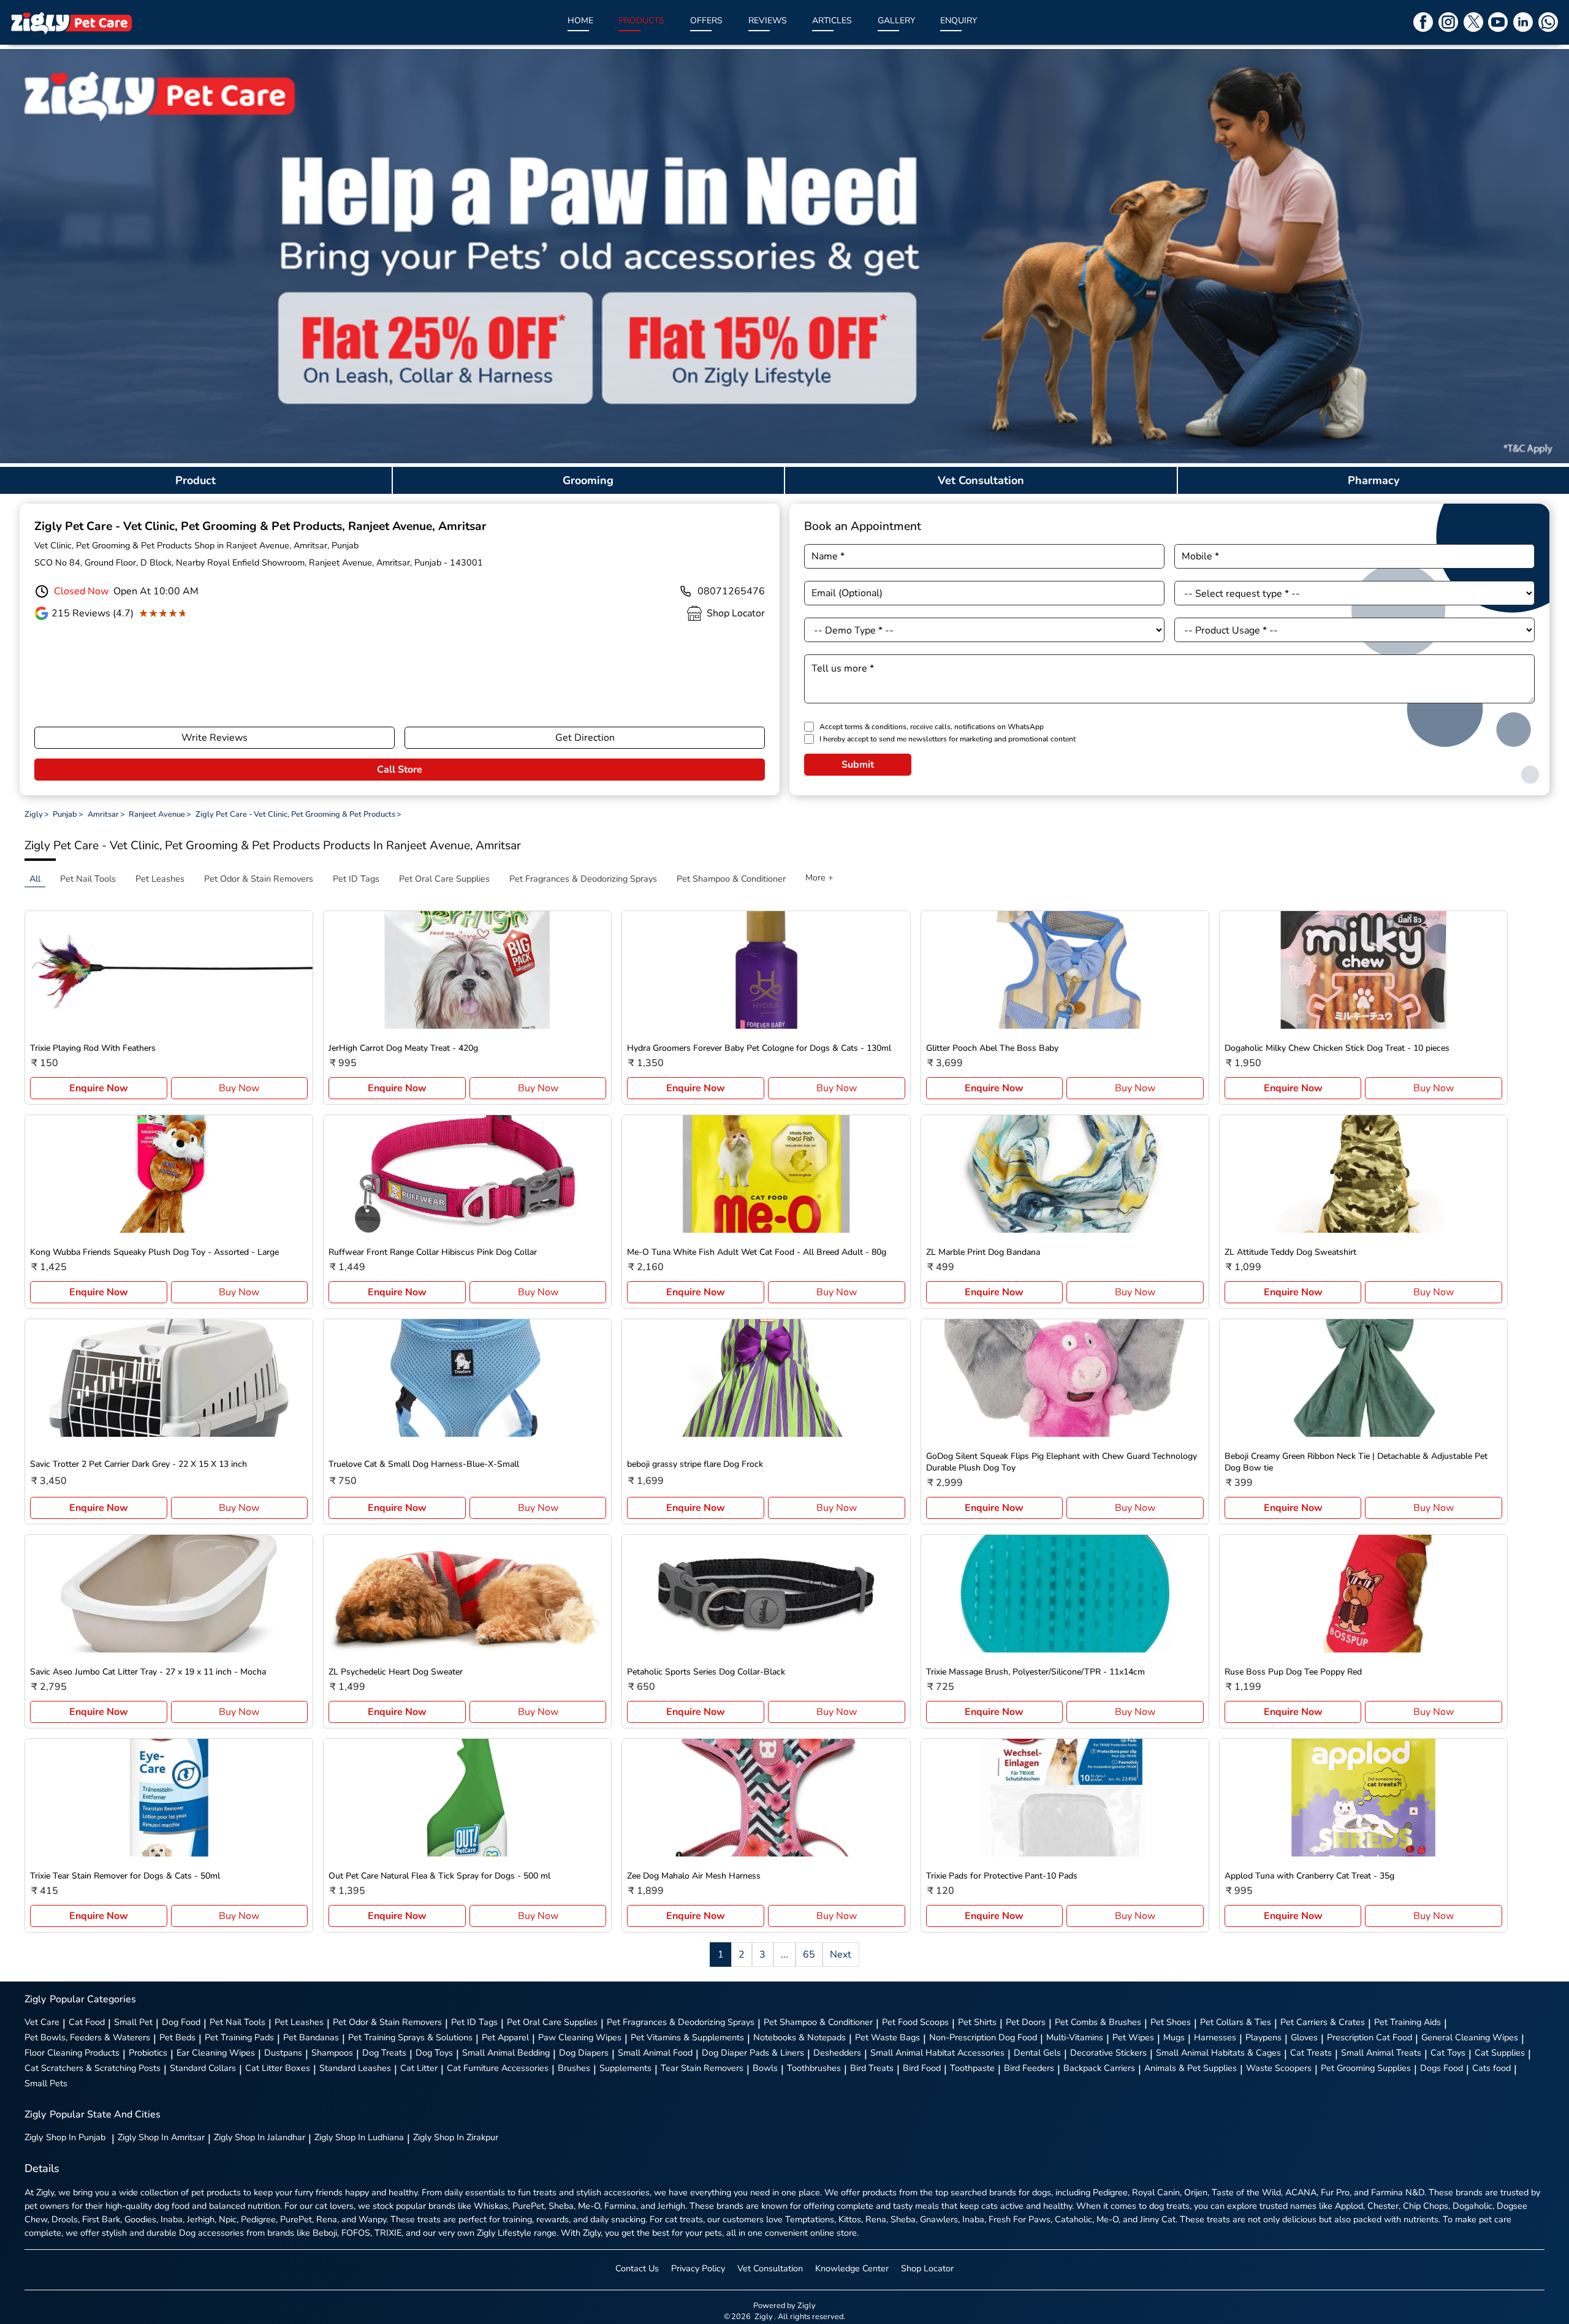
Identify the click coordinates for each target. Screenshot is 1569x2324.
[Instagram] (1448, 22)
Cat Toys (1448, 2053)
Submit (858, 765)
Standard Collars (203, 2068)
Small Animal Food (655, 2053)
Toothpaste (972, 2068)
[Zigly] (71, 22)
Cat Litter (419, 2068)
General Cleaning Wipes (1470, 2037)
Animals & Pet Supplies (1191, 2068)
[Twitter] (1473, 22)
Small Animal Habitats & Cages (1218, 2053)
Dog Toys (434, 2053)
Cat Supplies (1500, 2053)
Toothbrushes (814, 2068)
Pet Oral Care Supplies (552, 2022)
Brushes (574, 2068)
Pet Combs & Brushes (1098, 2022)
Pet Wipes (1133, 2037)
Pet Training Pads (239, 2037)
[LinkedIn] (1523, 22)
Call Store (400, 770)
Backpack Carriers (1099, 2068)
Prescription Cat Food (1370, 2037)
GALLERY (896, 21)
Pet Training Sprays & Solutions (410, 2037)
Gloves (1304, 2037)
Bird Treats (872, 2068)
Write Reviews (215, 738)
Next (841, 1955)
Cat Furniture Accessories (498, 2068)
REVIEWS (768, 21)
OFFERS (706, 21)
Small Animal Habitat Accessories (937, 2053)
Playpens (1263, 2037)
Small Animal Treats (1381, 2053)
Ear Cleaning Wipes (216, 2053)
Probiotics (148, 2053)
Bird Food (922, 2068)
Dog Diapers (584, 2053)
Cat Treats (1311, 2053)
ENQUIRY (959, 21)
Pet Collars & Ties (1236, 2022)
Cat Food (87, 2022)
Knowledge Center (852, 2268)
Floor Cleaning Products (72, 2053)
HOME (580, 21)
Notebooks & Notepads (800, 2037)
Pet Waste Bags (887, 2037)
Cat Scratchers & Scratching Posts (93, 2068)
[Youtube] (1498, 22)
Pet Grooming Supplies (1366, 2068)
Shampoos (332, 2053)
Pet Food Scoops (915, 2022)
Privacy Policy (698, 2268)
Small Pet (133, 2022)
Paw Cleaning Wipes (580, 2037)
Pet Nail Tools (237, 2022)
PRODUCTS (641, 21)
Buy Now (239, 1088)
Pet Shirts (977, 2022)
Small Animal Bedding (506, 2053)
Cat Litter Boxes (278, 2068)
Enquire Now (99, 1088)
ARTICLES (832, 21)
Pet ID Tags (474, 2022)
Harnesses (1215, 2037)
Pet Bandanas (311, 2037)
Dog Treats (384, 2053)
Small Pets (46, 2083)
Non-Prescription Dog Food (983, 2037)
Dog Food (181, 2022)
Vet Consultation (770, 2268)
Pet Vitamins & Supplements (687, 2037)
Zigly (65, 2137)
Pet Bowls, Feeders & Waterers (87, 2037)
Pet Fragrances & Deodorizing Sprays (681, 2022)
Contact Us (637, 2268)
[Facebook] (1423, 22)
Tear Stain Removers (702, 2068)
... (784, 1955)
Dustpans (283, 2053)
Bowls (765, 2068)
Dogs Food (1442, 2068)
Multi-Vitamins (1075, 2037)
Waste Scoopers (1279, 2068)
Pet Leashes (299, 2022)
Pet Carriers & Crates (1323, 2022)
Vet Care (42, 2022)
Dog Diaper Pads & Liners (753, 2053)
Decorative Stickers (1108, 2053)
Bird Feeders (1029, 2068)
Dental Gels (1037, 2053)
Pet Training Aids (1408, 2022)
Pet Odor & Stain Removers (387, 2022)
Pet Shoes (1171, 2022)
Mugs (1174, 2037)
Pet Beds (177, 2037)
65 (809, 1955)
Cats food (1491, 2068)
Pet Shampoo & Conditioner (818, 2022)
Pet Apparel (505, 2037)
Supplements (625, 2068)
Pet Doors (1026, 2022)
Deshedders (837, 2053)
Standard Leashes (355, 2068)
